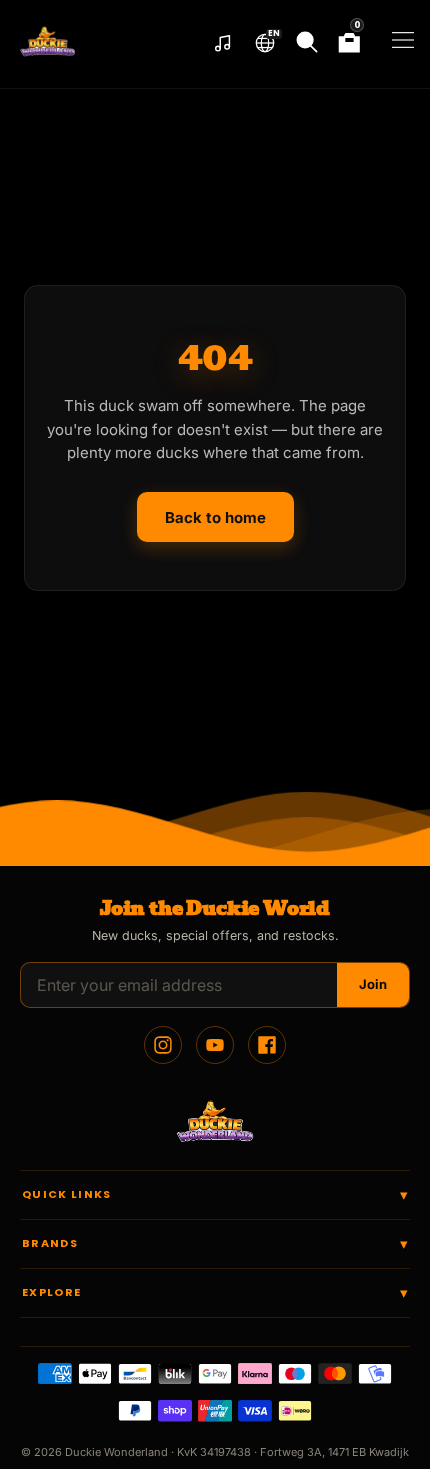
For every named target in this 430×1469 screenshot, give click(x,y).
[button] (265, 43)
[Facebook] (267, 1045)
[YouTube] (215, 1045)
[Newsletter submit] (373, 985)
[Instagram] (163, 1045)
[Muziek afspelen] (223, 44)
